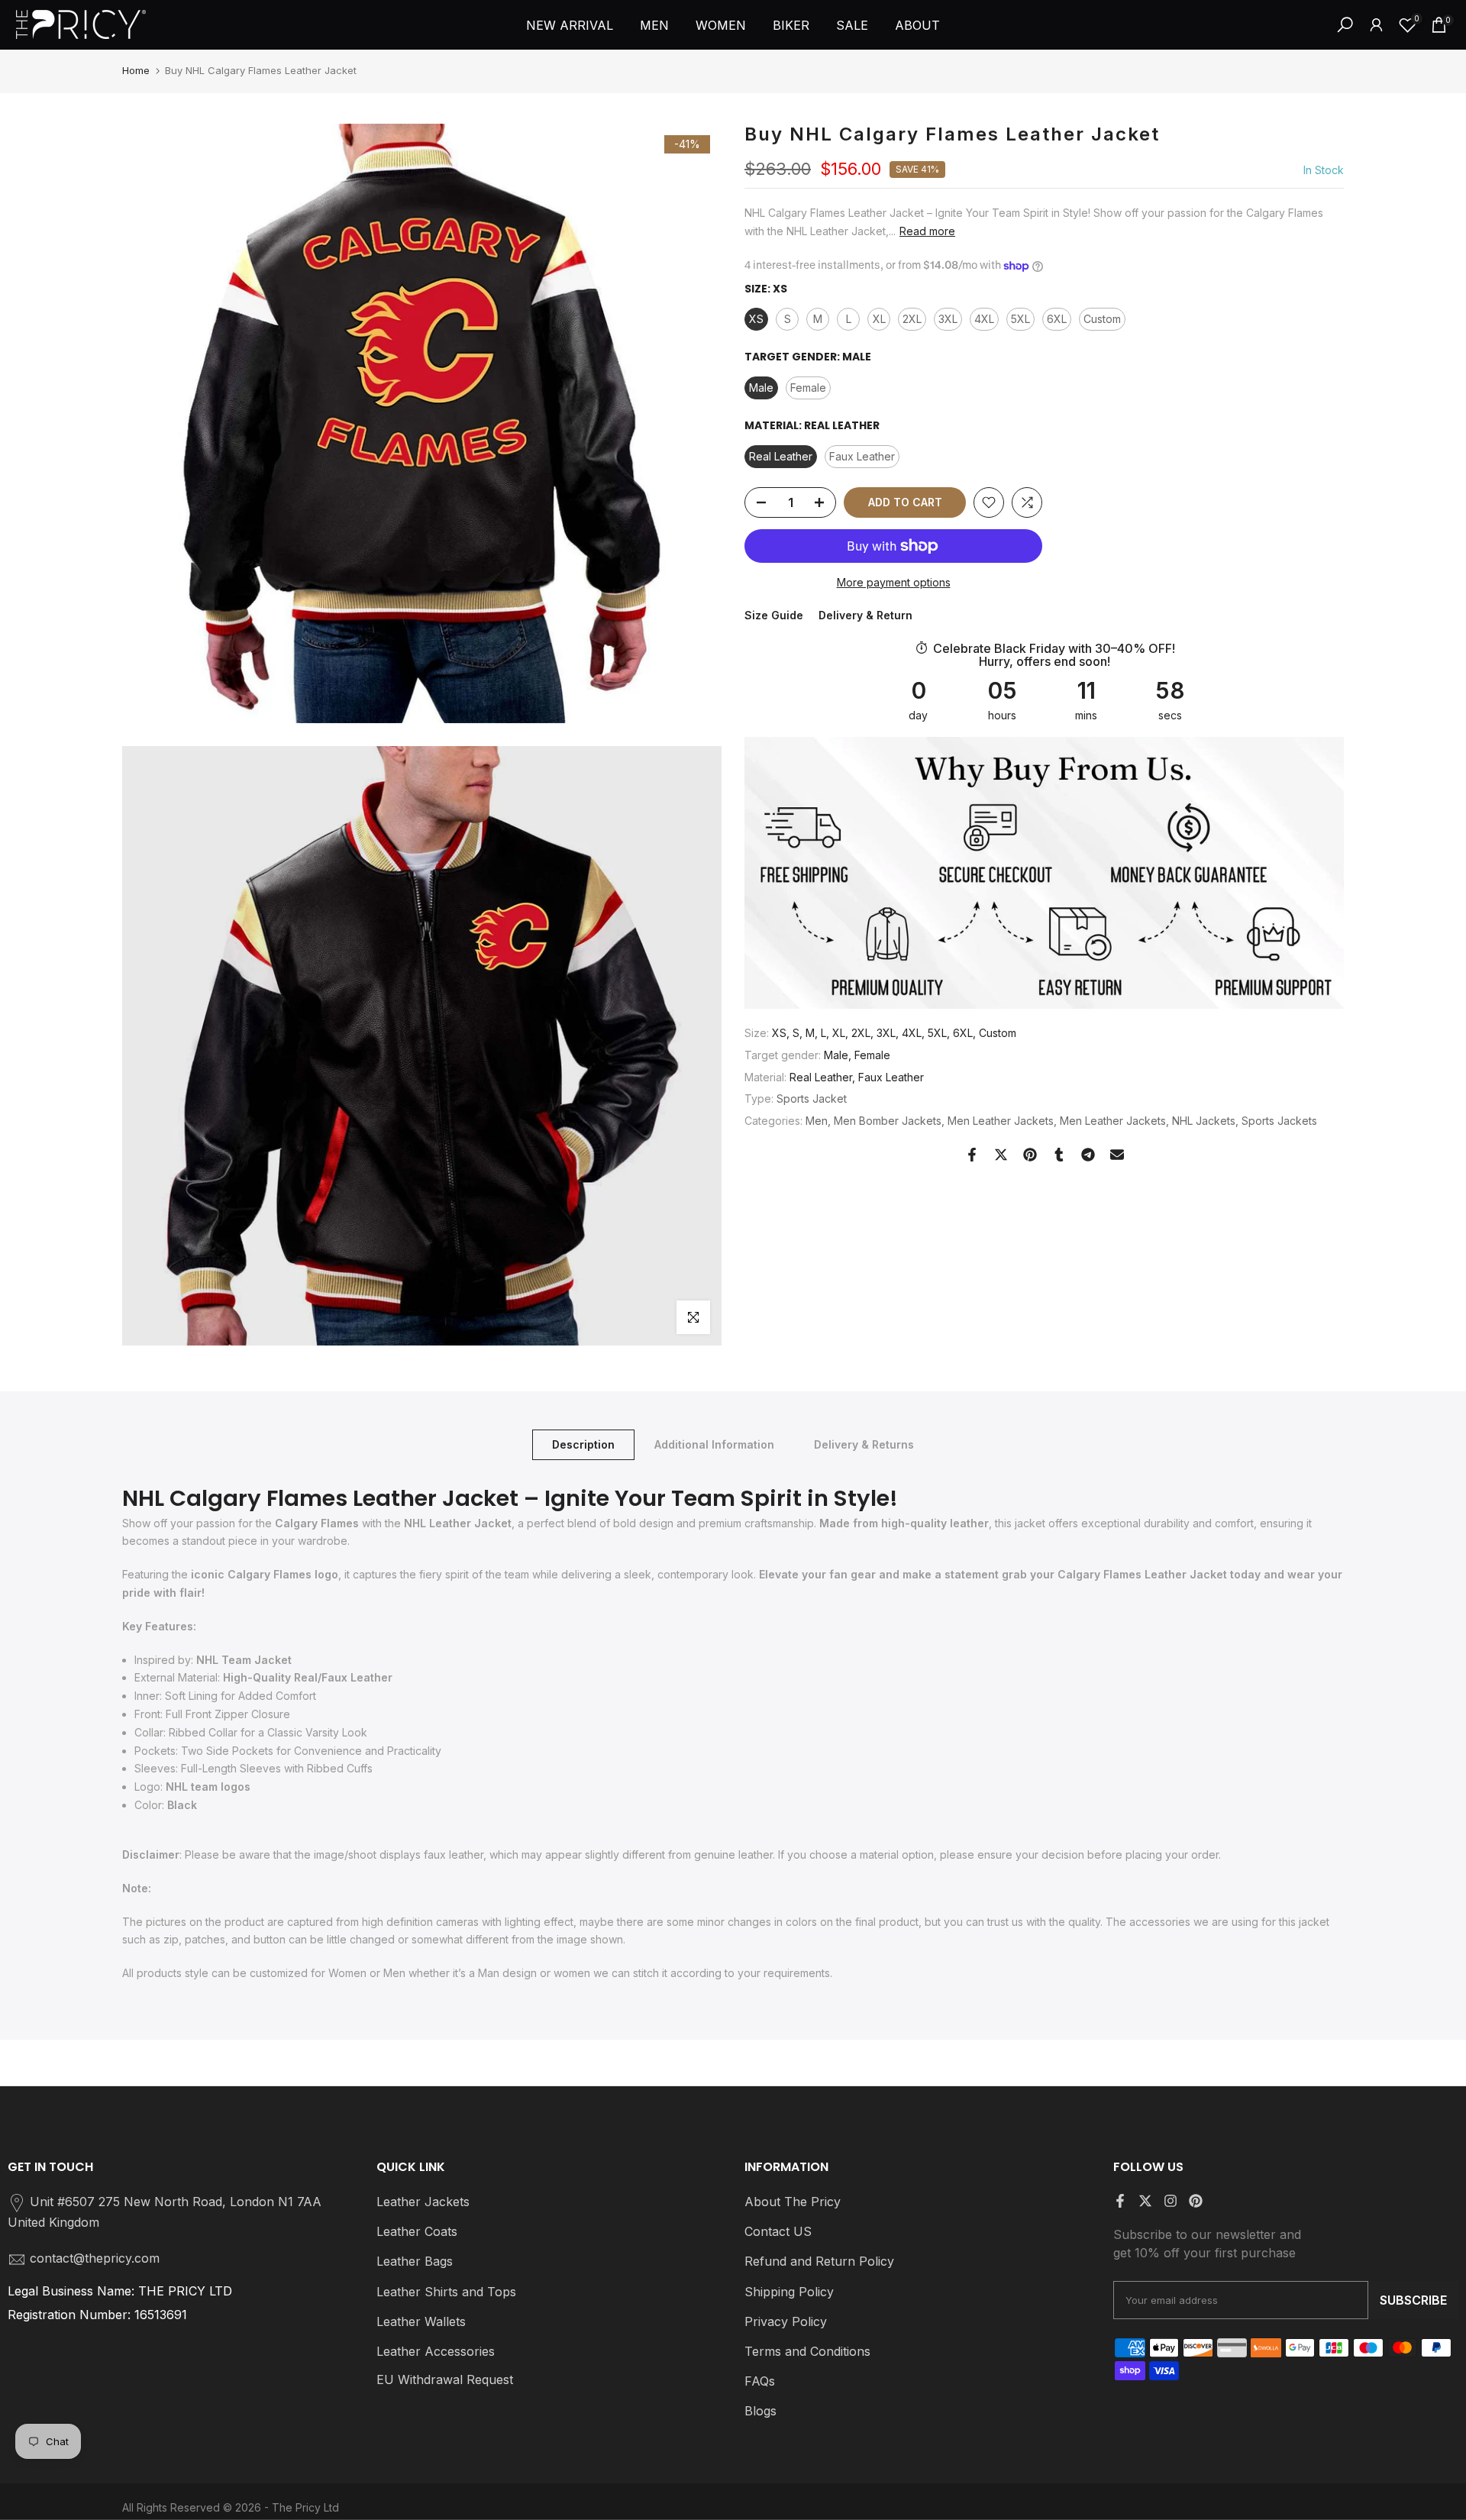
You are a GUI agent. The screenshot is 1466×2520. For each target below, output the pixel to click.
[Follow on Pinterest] (1196, 2201)
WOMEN (721, 25)
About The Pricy (793, 2202)
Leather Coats (417, 2231)
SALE (852, 25)
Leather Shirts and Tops (446, 2292)
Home (136, 70)
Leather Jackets (423, 2202)
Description (583, 1444)
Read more (927, 231)
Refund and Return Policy (819, 2261)
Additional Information (714, 1444)
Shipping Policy (789, 2292)
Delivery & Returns (864, 1444)
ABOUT (917, 25)
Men (817, 1121)
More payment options (894, 582)
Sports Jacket (812, 1098)
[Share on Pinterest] (1030, 1155)
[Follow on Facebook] (1120, 2201)
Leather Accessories (436, 2351)
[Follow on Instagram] (1171, 2201)
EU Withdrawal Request (445, 2379)
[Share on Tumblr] (1059, 1155)
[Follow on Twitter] (1145, 2201)
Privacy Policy (786, 2321)
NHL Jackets (1204, 1121)
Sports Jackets (1279, 1121)
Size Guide (774, 616)
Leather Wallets (421, 2321)
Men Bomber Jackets (888, 1121)
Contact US (778, 2231)
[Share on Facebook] (972, 1155)
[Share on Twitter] (1001, 1155)
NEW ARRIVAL (570, 25)
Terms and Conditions (807, 2351)
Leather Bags (415, 2261)
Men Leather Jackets (1001, 1121)
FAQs (760, 2381)
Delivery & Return (865, 616)
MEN (654, 25)
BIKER (791, 25)
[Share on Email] (1117, 1155)
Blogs (760, 2411)
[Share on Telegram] (1088, 1155)
